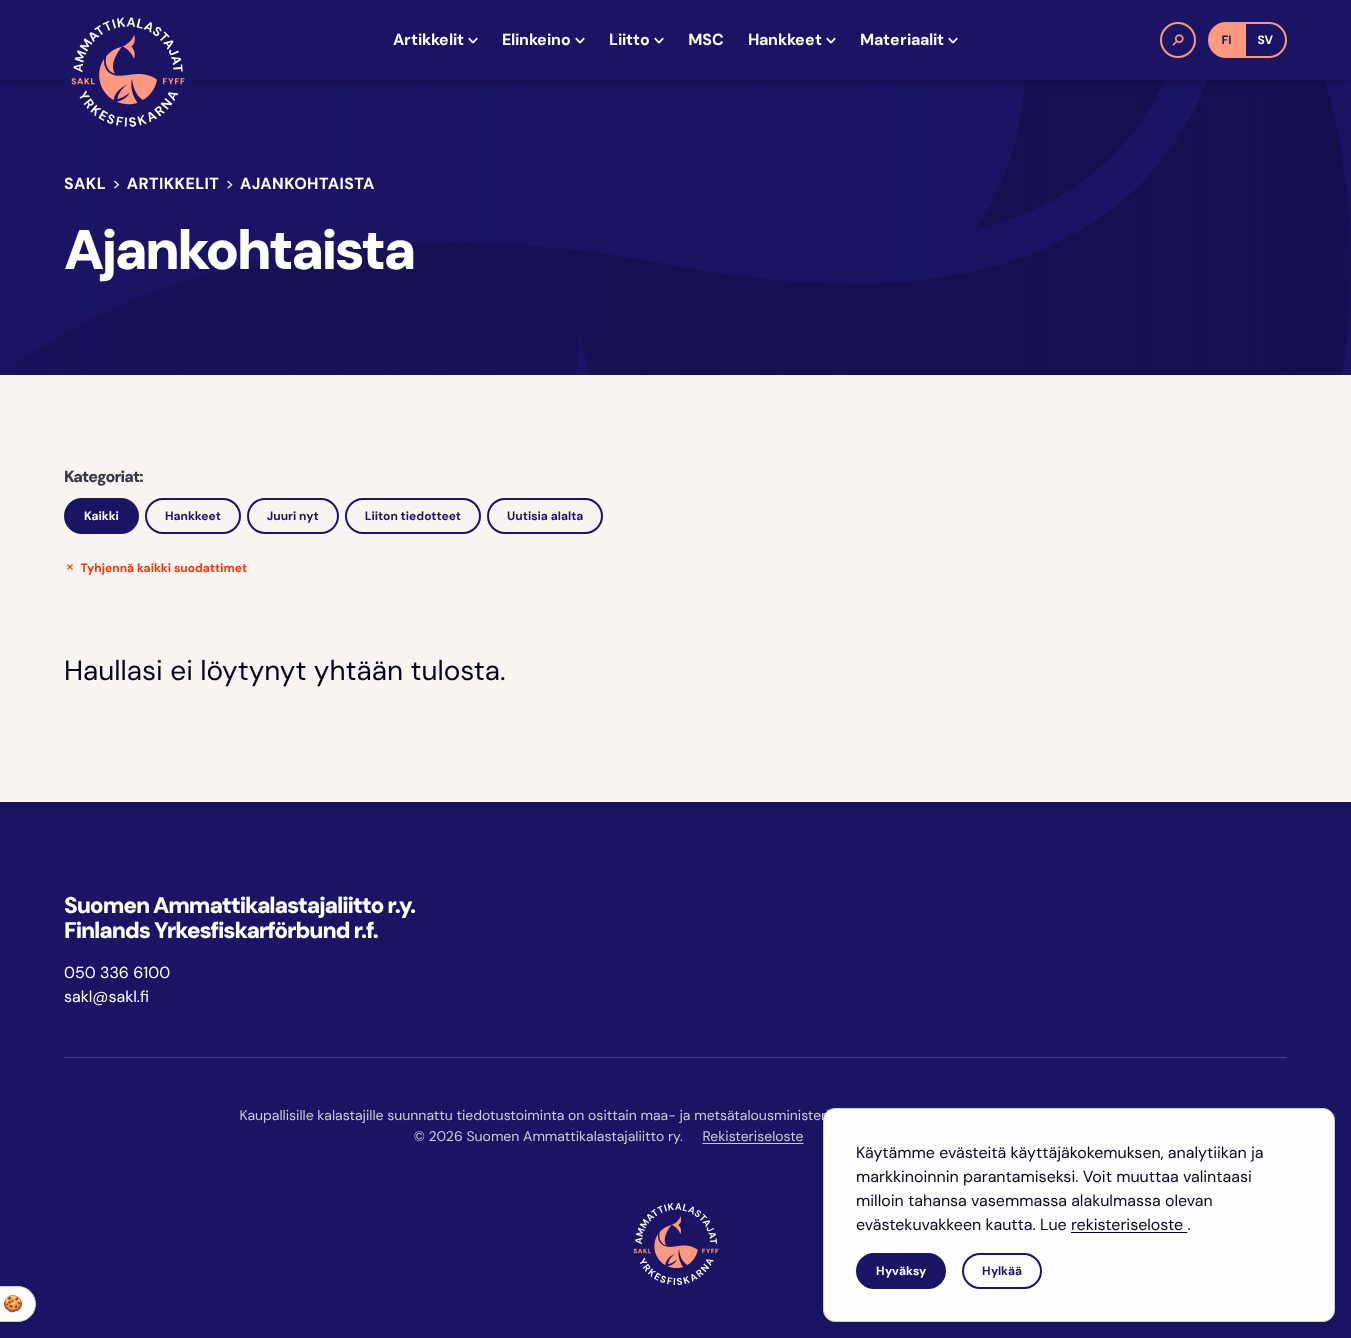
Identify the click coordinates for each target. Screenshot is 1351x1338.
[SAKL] (128, 72)
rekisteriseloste (1129, 1224)
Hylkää (1002, 1271)
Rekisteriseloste (752, 1137)
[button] (1178, 40)
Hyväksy (901, 1271)
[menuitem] (435, 40)
